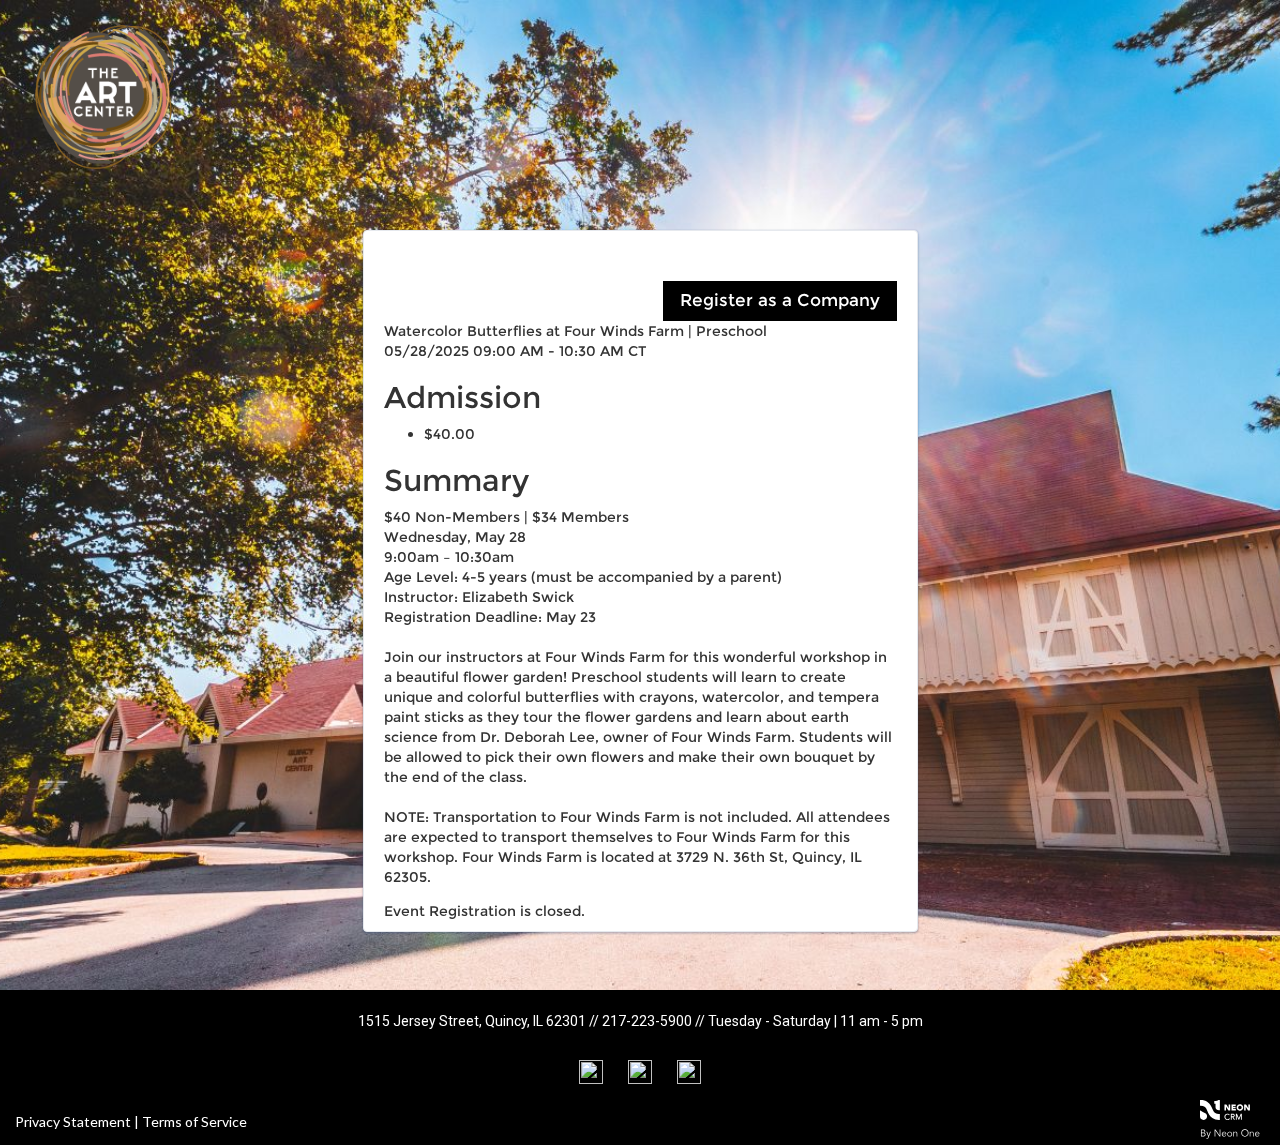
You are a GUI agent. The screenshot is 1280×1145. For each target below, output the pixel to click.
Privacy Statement (73, 1121)
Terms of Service (194, 1121)
